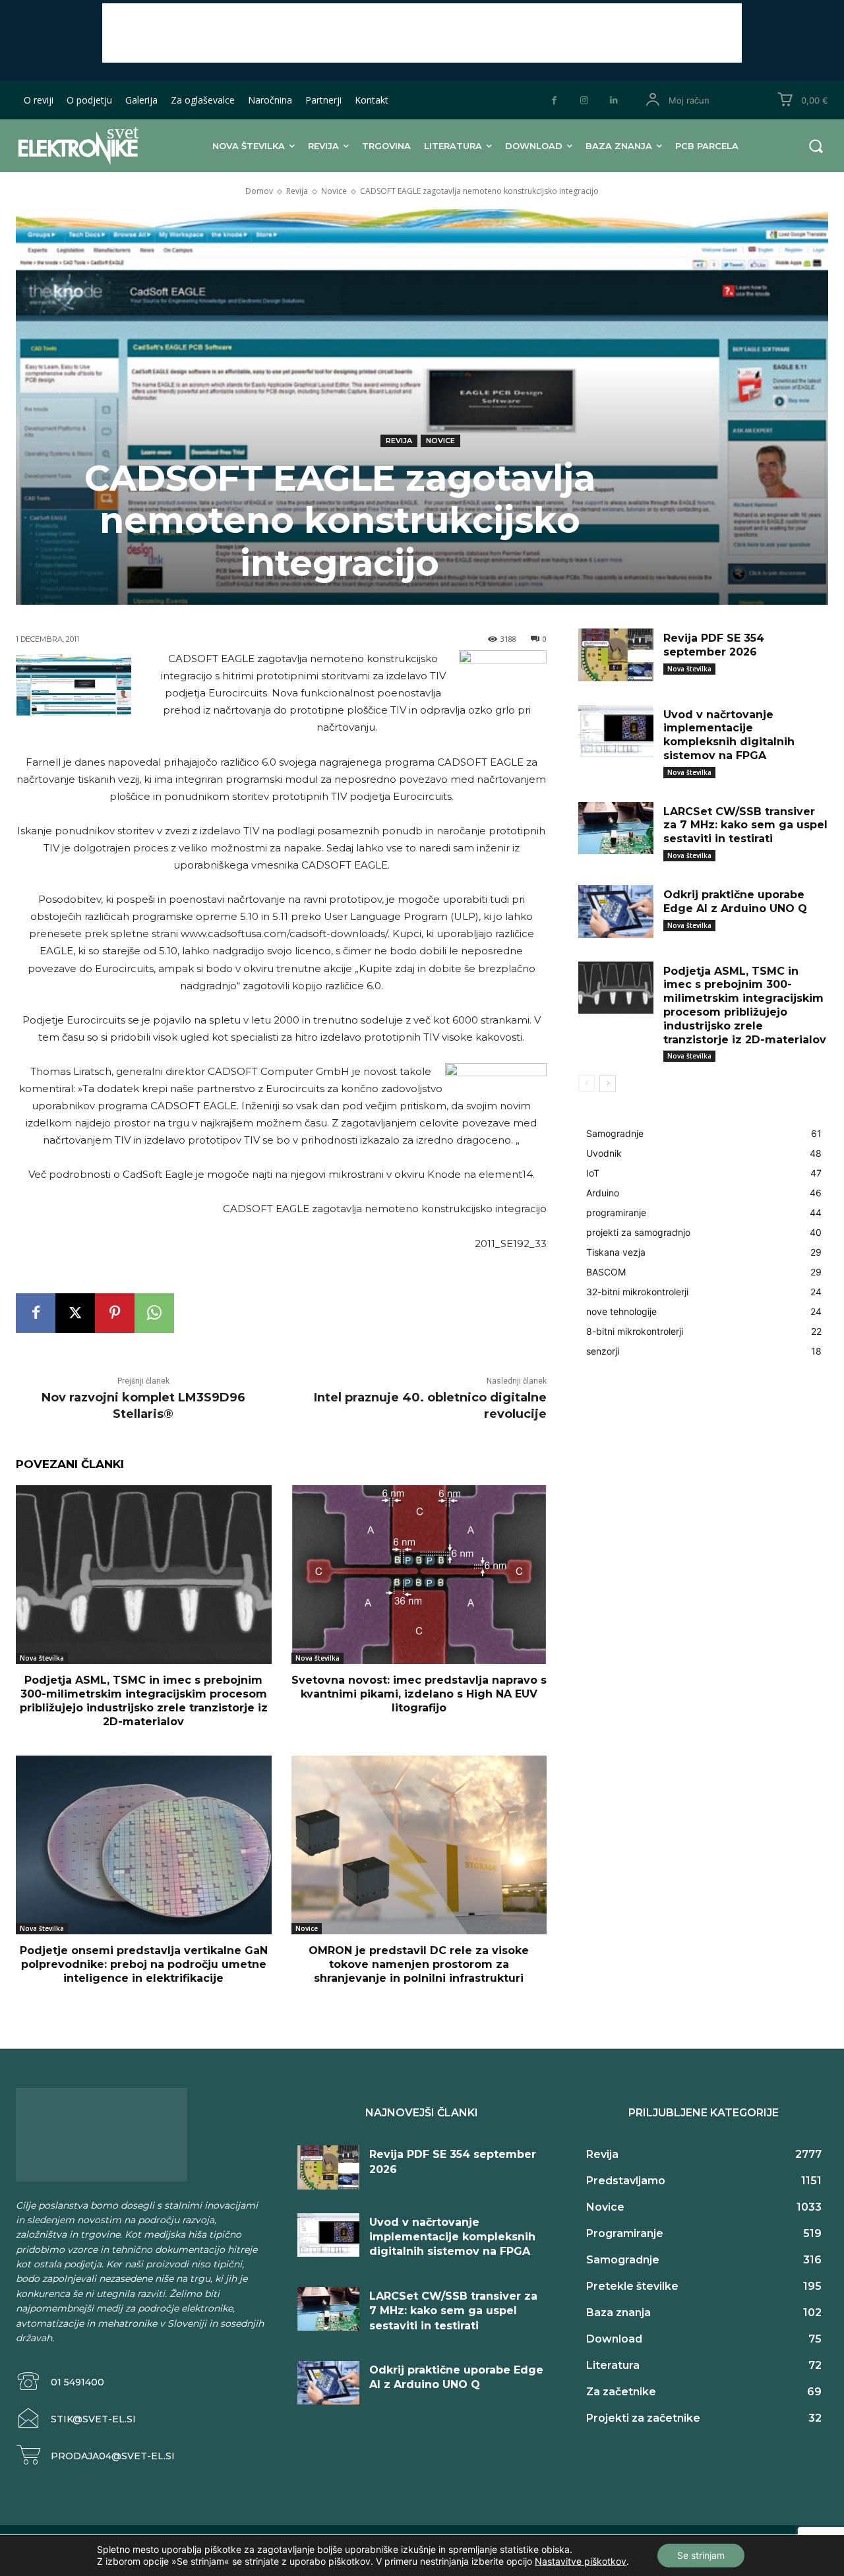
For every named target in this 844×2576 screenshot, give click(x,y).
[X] (75, 1313)
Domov (259, 191)
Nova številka (42, 1658)
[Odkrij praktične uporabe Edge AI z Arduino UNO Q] (616, 911)
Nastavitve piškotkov (581, 2561)
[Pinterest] (115, 1313)
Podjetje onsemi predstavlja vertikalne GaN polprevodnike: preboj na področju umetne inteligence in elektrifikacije (144, 1964)
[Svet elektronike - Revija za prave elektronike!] (89, 145)
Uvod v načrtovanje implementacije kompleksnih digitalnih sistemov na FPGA (729, 735)
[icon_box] (60, 2382)
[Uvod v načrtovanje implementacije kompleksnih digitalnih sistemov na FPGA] (616, 731)
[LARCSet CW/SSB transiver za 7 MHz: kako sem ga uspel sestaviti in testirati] (616, 828)
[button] (816, 146)
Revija (297, 191)
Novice (334, 191)
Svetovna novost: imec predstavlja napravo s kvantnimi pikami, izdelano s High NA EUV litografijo (419, 1694)
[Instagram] (584, 101)
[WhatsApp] (154, 1313)
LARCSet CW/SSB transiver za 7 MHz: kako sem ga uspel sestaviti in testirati (745, 825)
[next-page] (608, 1084)
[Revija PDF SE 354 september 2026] (616, 655)
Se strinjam (701, 2555)
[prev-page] (587, 1084)
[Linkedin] (614, 101)
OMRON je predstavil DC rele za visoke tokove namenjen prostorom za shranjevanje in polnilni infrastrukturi (419, 1964)
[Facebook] (554, 101)
